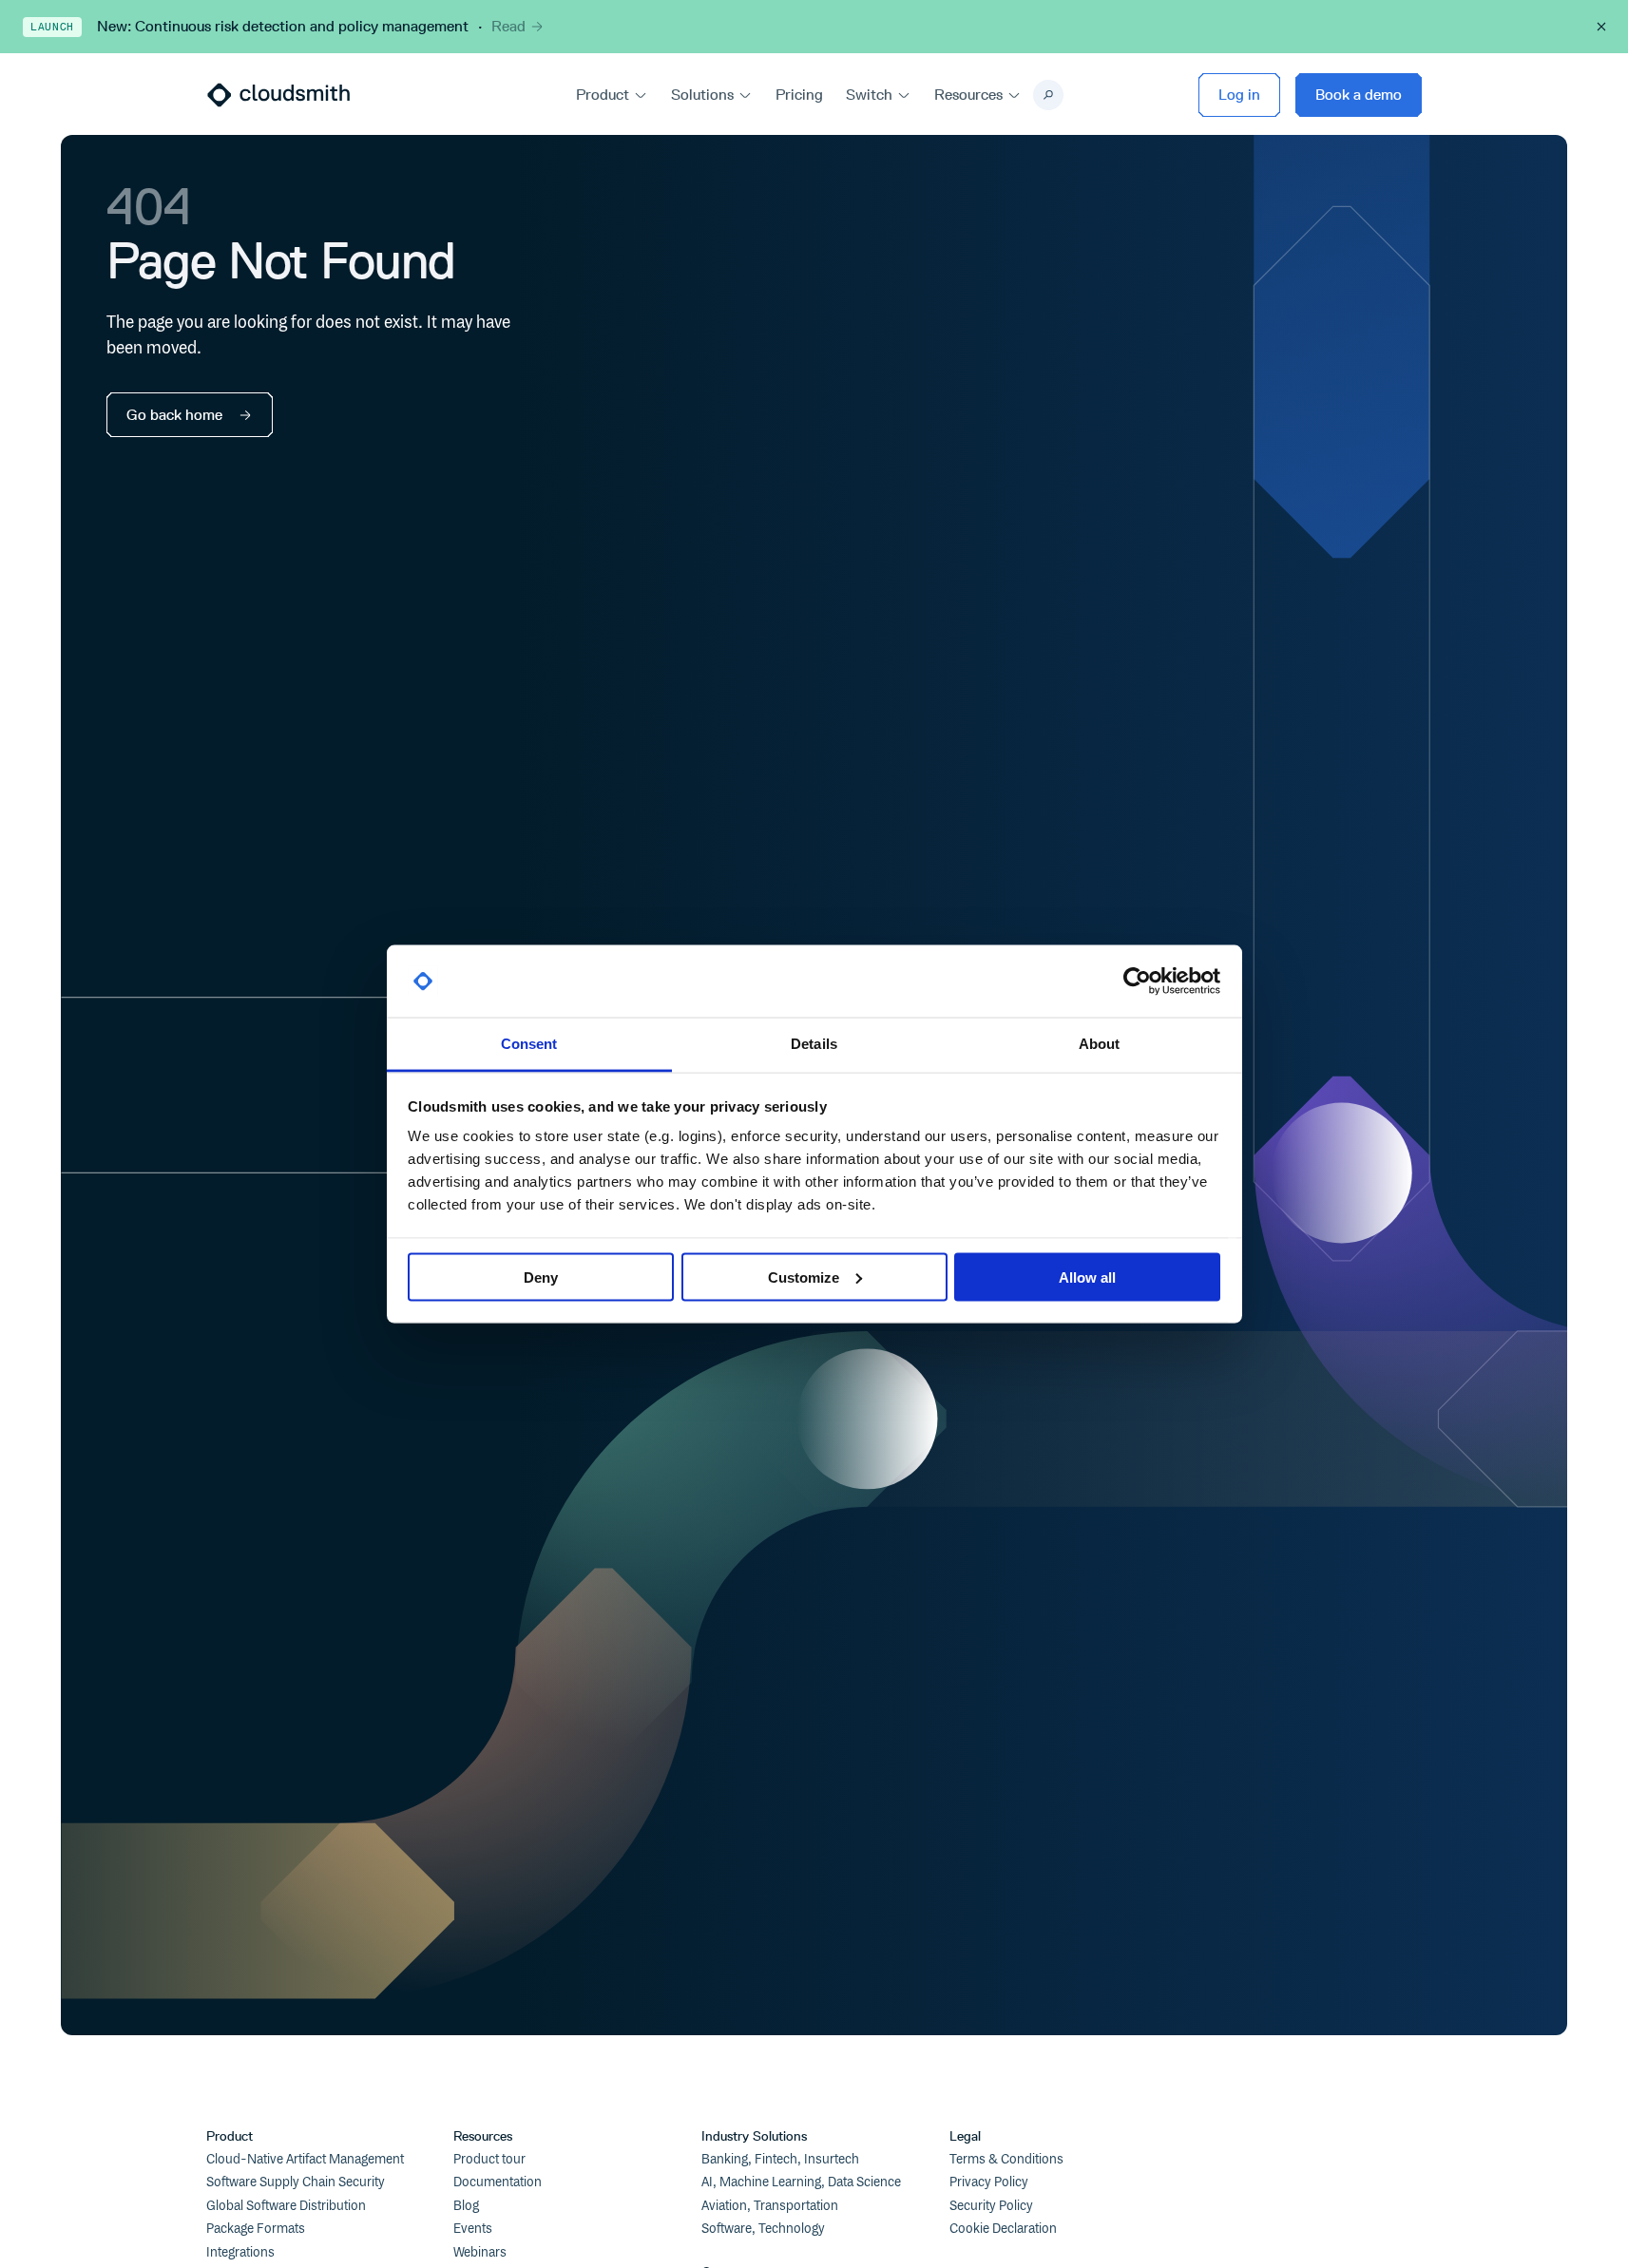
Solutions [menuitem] (702, 95)
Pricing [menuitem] (799, 95)
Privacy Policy (989, 2182)
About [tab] (1100, 1044)
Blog (466, 2206)
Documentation (498, 2182)
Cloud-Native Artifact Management (305, 2160)
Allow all (1087, 1277)
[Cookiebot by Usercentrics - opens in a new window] (1137, 982)
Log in (1239, 95)
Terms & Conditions (1006, 2160)
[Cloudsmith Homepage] (278, 95)
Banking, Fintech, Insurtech (780, 2160)
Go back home (174, 415)
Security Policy (991, 2206)
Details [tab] (814, 1044)
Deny (541, 1277)
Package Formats (256, 2229)
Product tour (489, 2160)
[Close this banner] (1601, 27)
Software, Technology (763, 2229)
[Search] (1048, 95)
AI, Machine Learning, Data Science (801, 2182)
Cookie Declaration (1003, 2229)
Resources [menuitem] (968, 95)
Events (473, 2229)
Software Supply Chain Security (296, 2182)
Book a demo (1359, 95)
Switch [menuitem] (869, 95)
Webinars (480, 2253)
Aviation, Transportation (770, 2206)
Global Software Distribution (286, 2206)
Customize (804, 1277)
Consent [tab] (529, 1044)
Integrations (240, 2253)
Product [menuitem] (603, 95)
